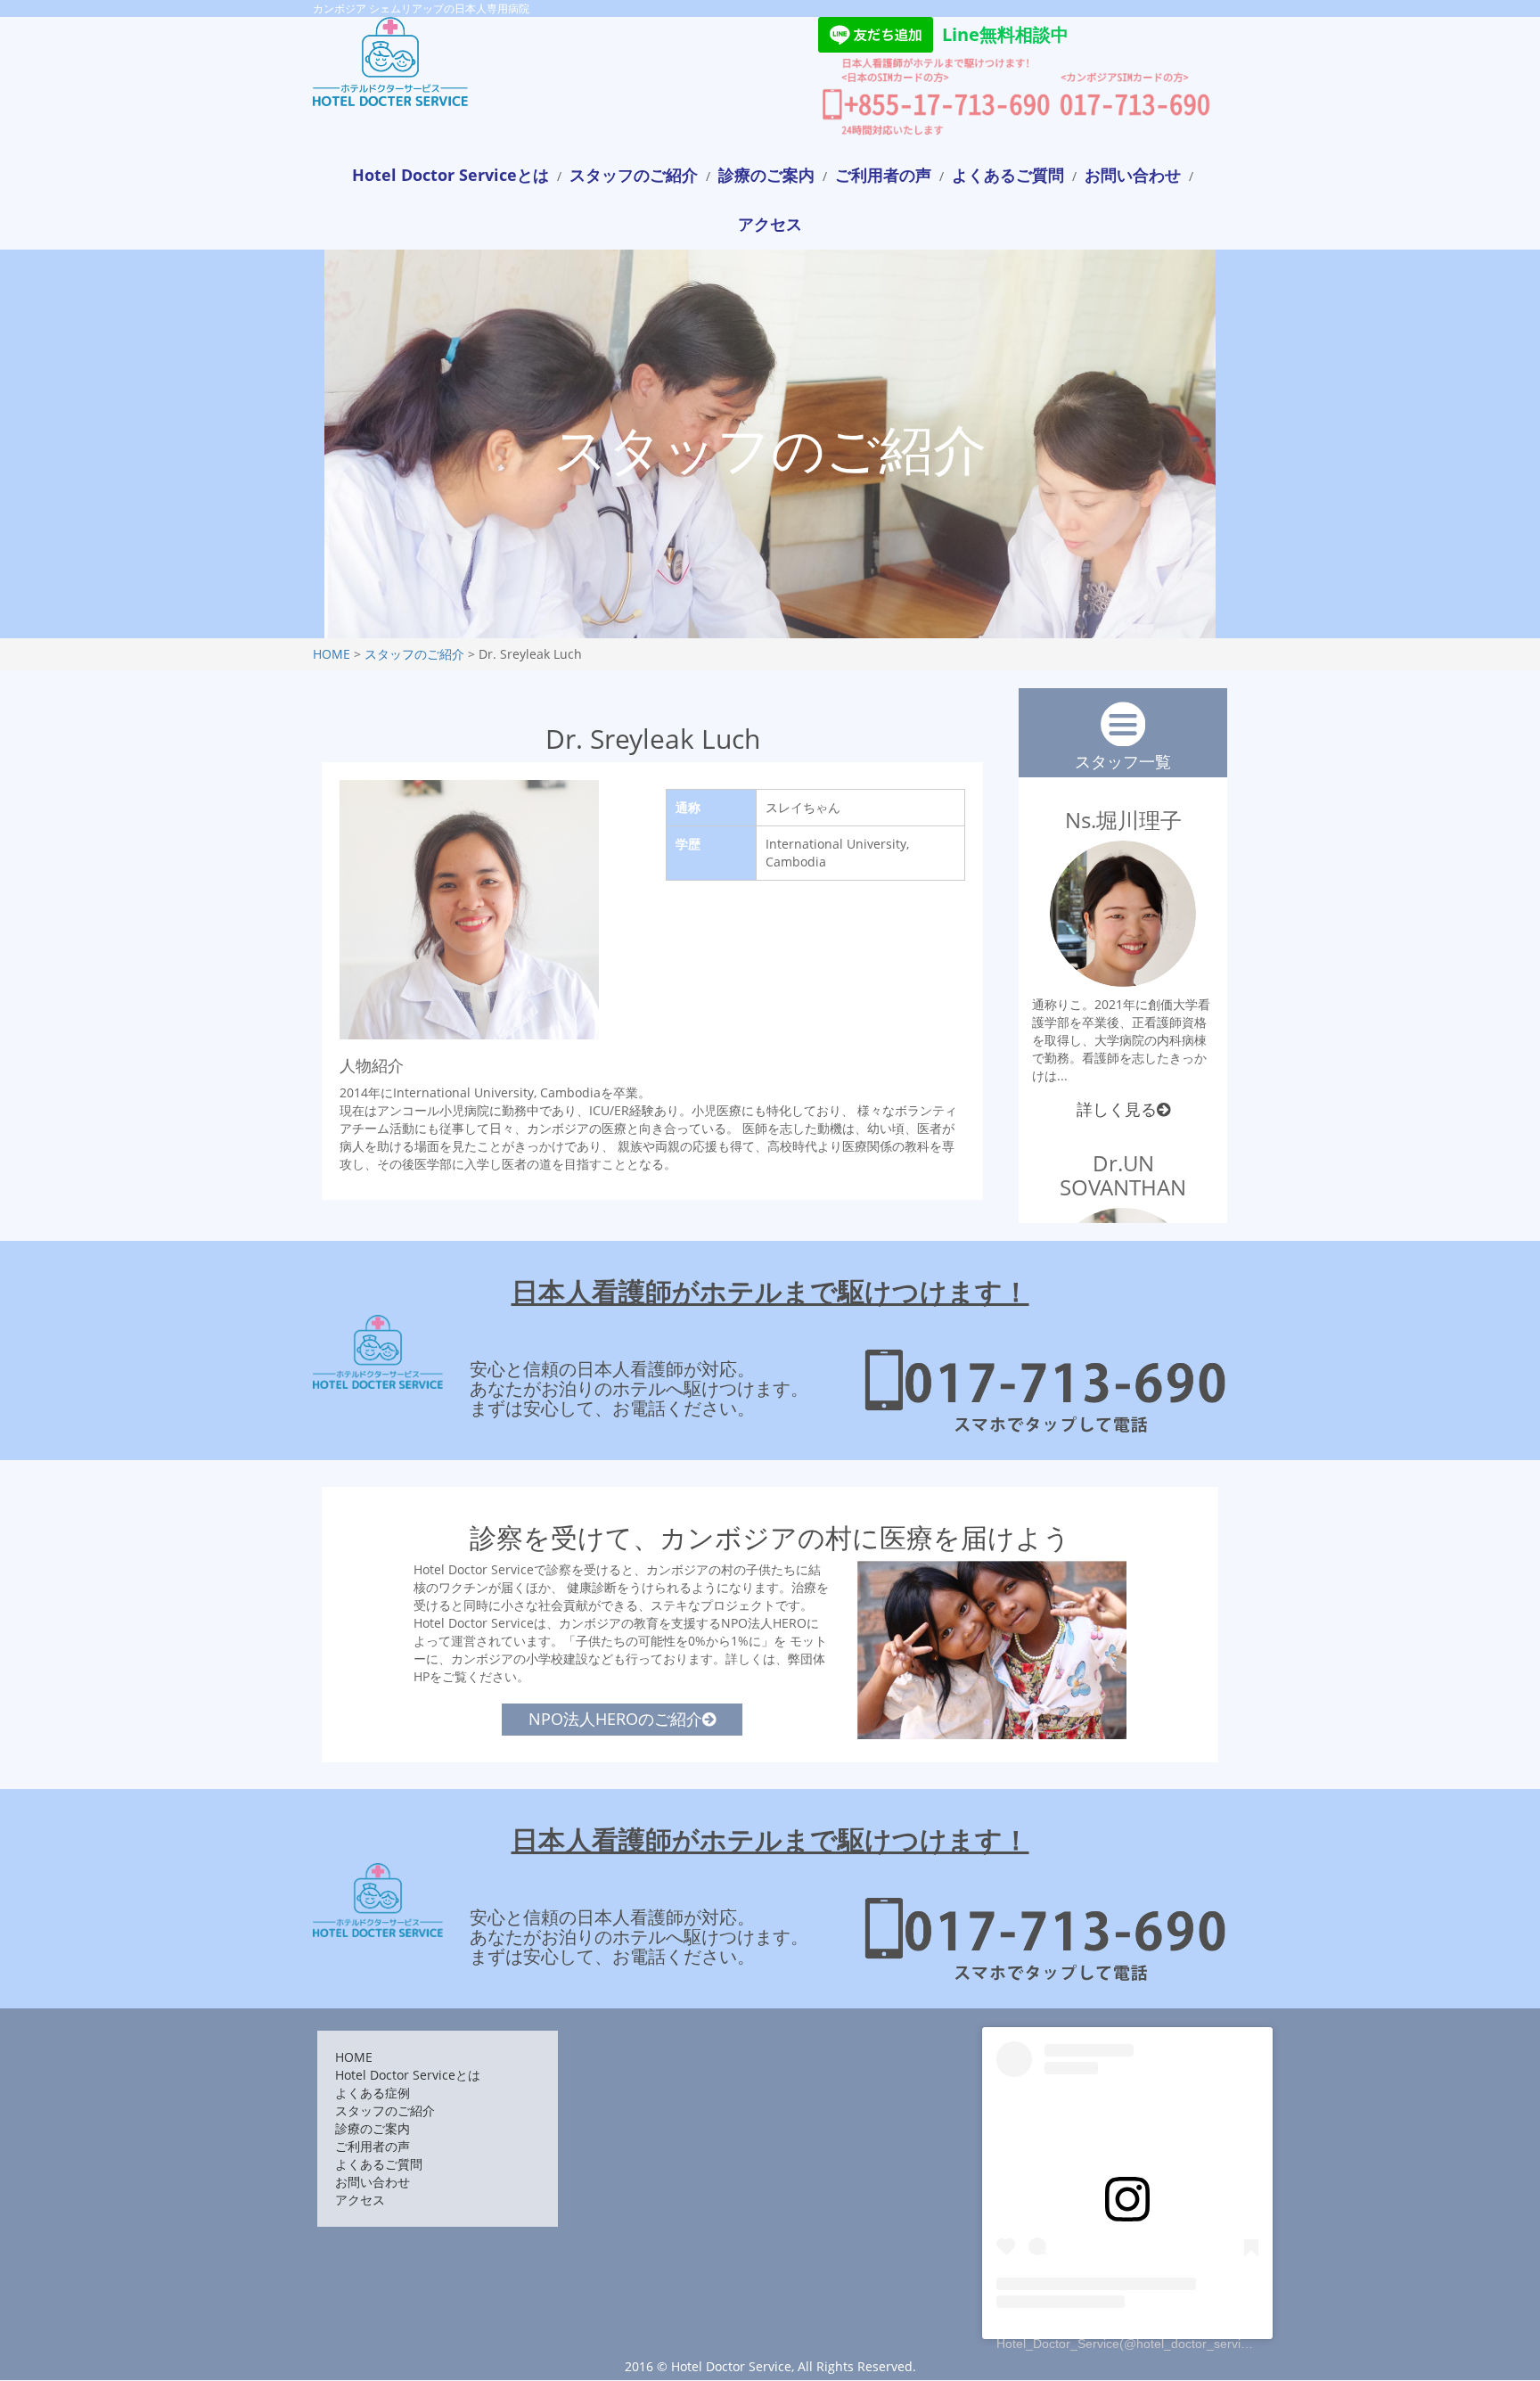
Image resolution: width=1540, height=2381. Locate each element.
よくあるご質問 (1008, 175)
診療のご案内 (766, 175)
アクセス (770, 224)
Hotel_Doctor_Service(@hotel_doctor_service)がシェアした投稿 (1177, 2344)
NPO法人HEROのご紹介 (615, 1719)
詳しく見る (1117, 1109)
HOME (332, 654)
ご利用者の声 (883, 175)
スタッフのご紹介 (634, 175)
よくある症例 (373, 2093)
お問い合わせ (1133, 175)
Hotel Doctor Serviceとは (451, 175)
